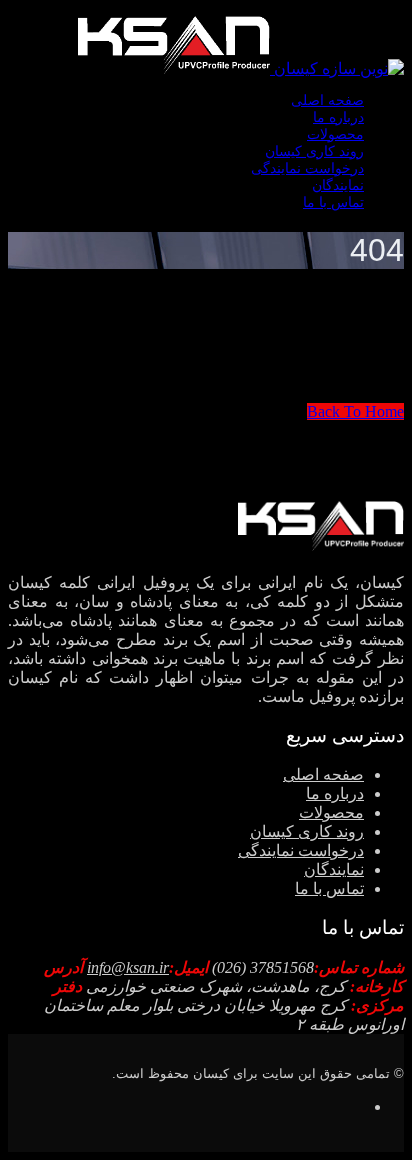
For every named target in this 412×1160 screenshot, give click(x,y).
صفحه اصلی (327, 100)
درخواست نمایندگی (307, 168)
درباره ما (338, 117)
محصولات (335, 134)
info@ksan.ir (128, 967)
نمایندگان (338, 185)
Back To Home (355, 411)
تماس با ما (333, 202)
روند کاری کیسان (314, 151)
